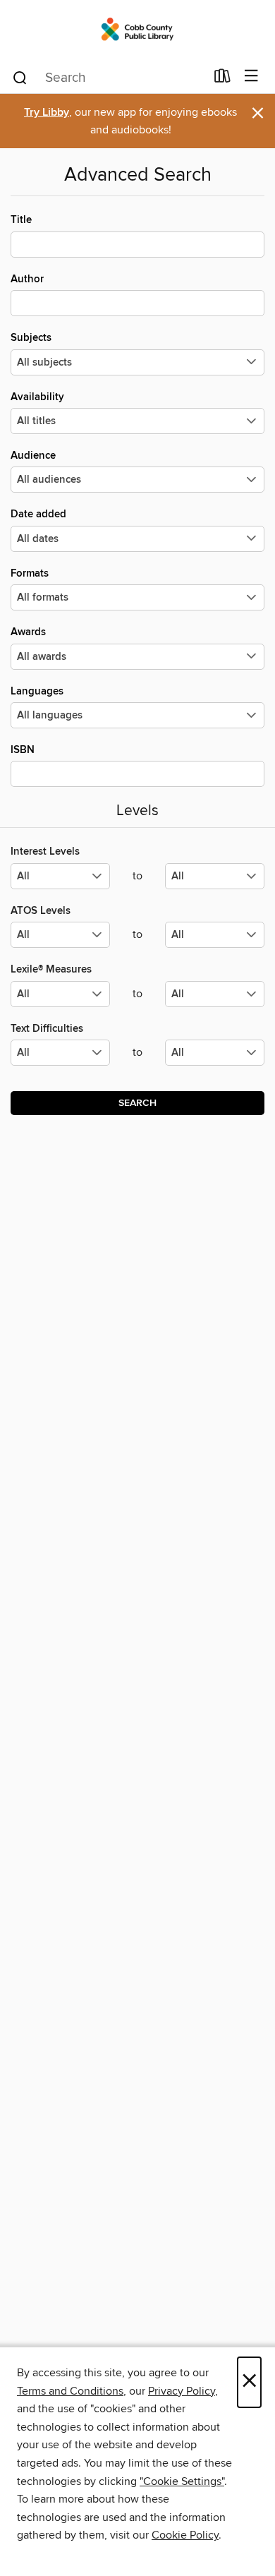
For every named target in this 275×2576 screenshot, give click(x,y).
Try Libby (47, 113)
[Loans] (222, 79)
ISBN (23, 750)
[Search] (20, 77)
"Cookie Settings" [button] (182, 2481)
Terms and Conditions (70, 2391)
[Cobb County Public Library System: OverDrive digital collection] (137, 30)
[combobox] (108, 78)
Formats (30, 573)
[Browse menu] (251, 77)
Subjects (31, 338)
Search (137, 1103)
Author (27, 279)
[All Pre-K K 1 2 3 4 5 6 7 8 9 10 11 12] (60, 1058)
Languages (37, 691)
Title (21, 220)
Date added (38, 514)
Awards (28, 632)
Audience (33, 456)
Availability (37, 397)
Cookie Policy (185, 2535)
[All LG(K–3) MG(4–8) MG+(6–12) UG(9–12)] (60, 882)
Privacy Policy (182, 2391)
